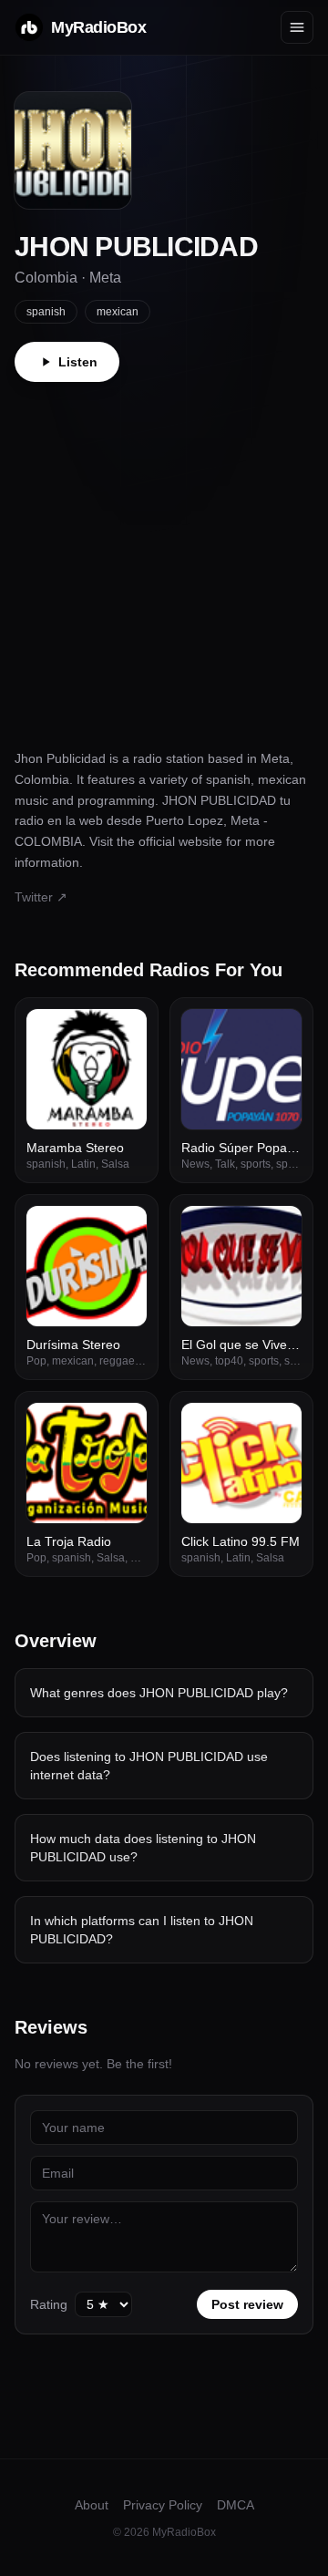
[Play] (123, 1033)
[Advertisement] (164, 555)
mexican (118, 312)
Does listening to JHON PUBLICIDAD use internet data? (149, 1766)
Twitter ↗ (41, 897)
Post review (247, 2304)
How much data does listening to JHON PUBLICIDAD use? (143, 1848)
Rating (49, 2304)
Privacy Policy (163, 2505)
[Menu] (297, 27)
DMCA (236, 2505)
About (92, 2505)
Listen (78, 362)
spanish (46, 312)
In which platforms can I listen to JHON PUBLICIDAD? (142, 1930)
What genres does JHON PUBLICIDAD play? (159, 1693)
